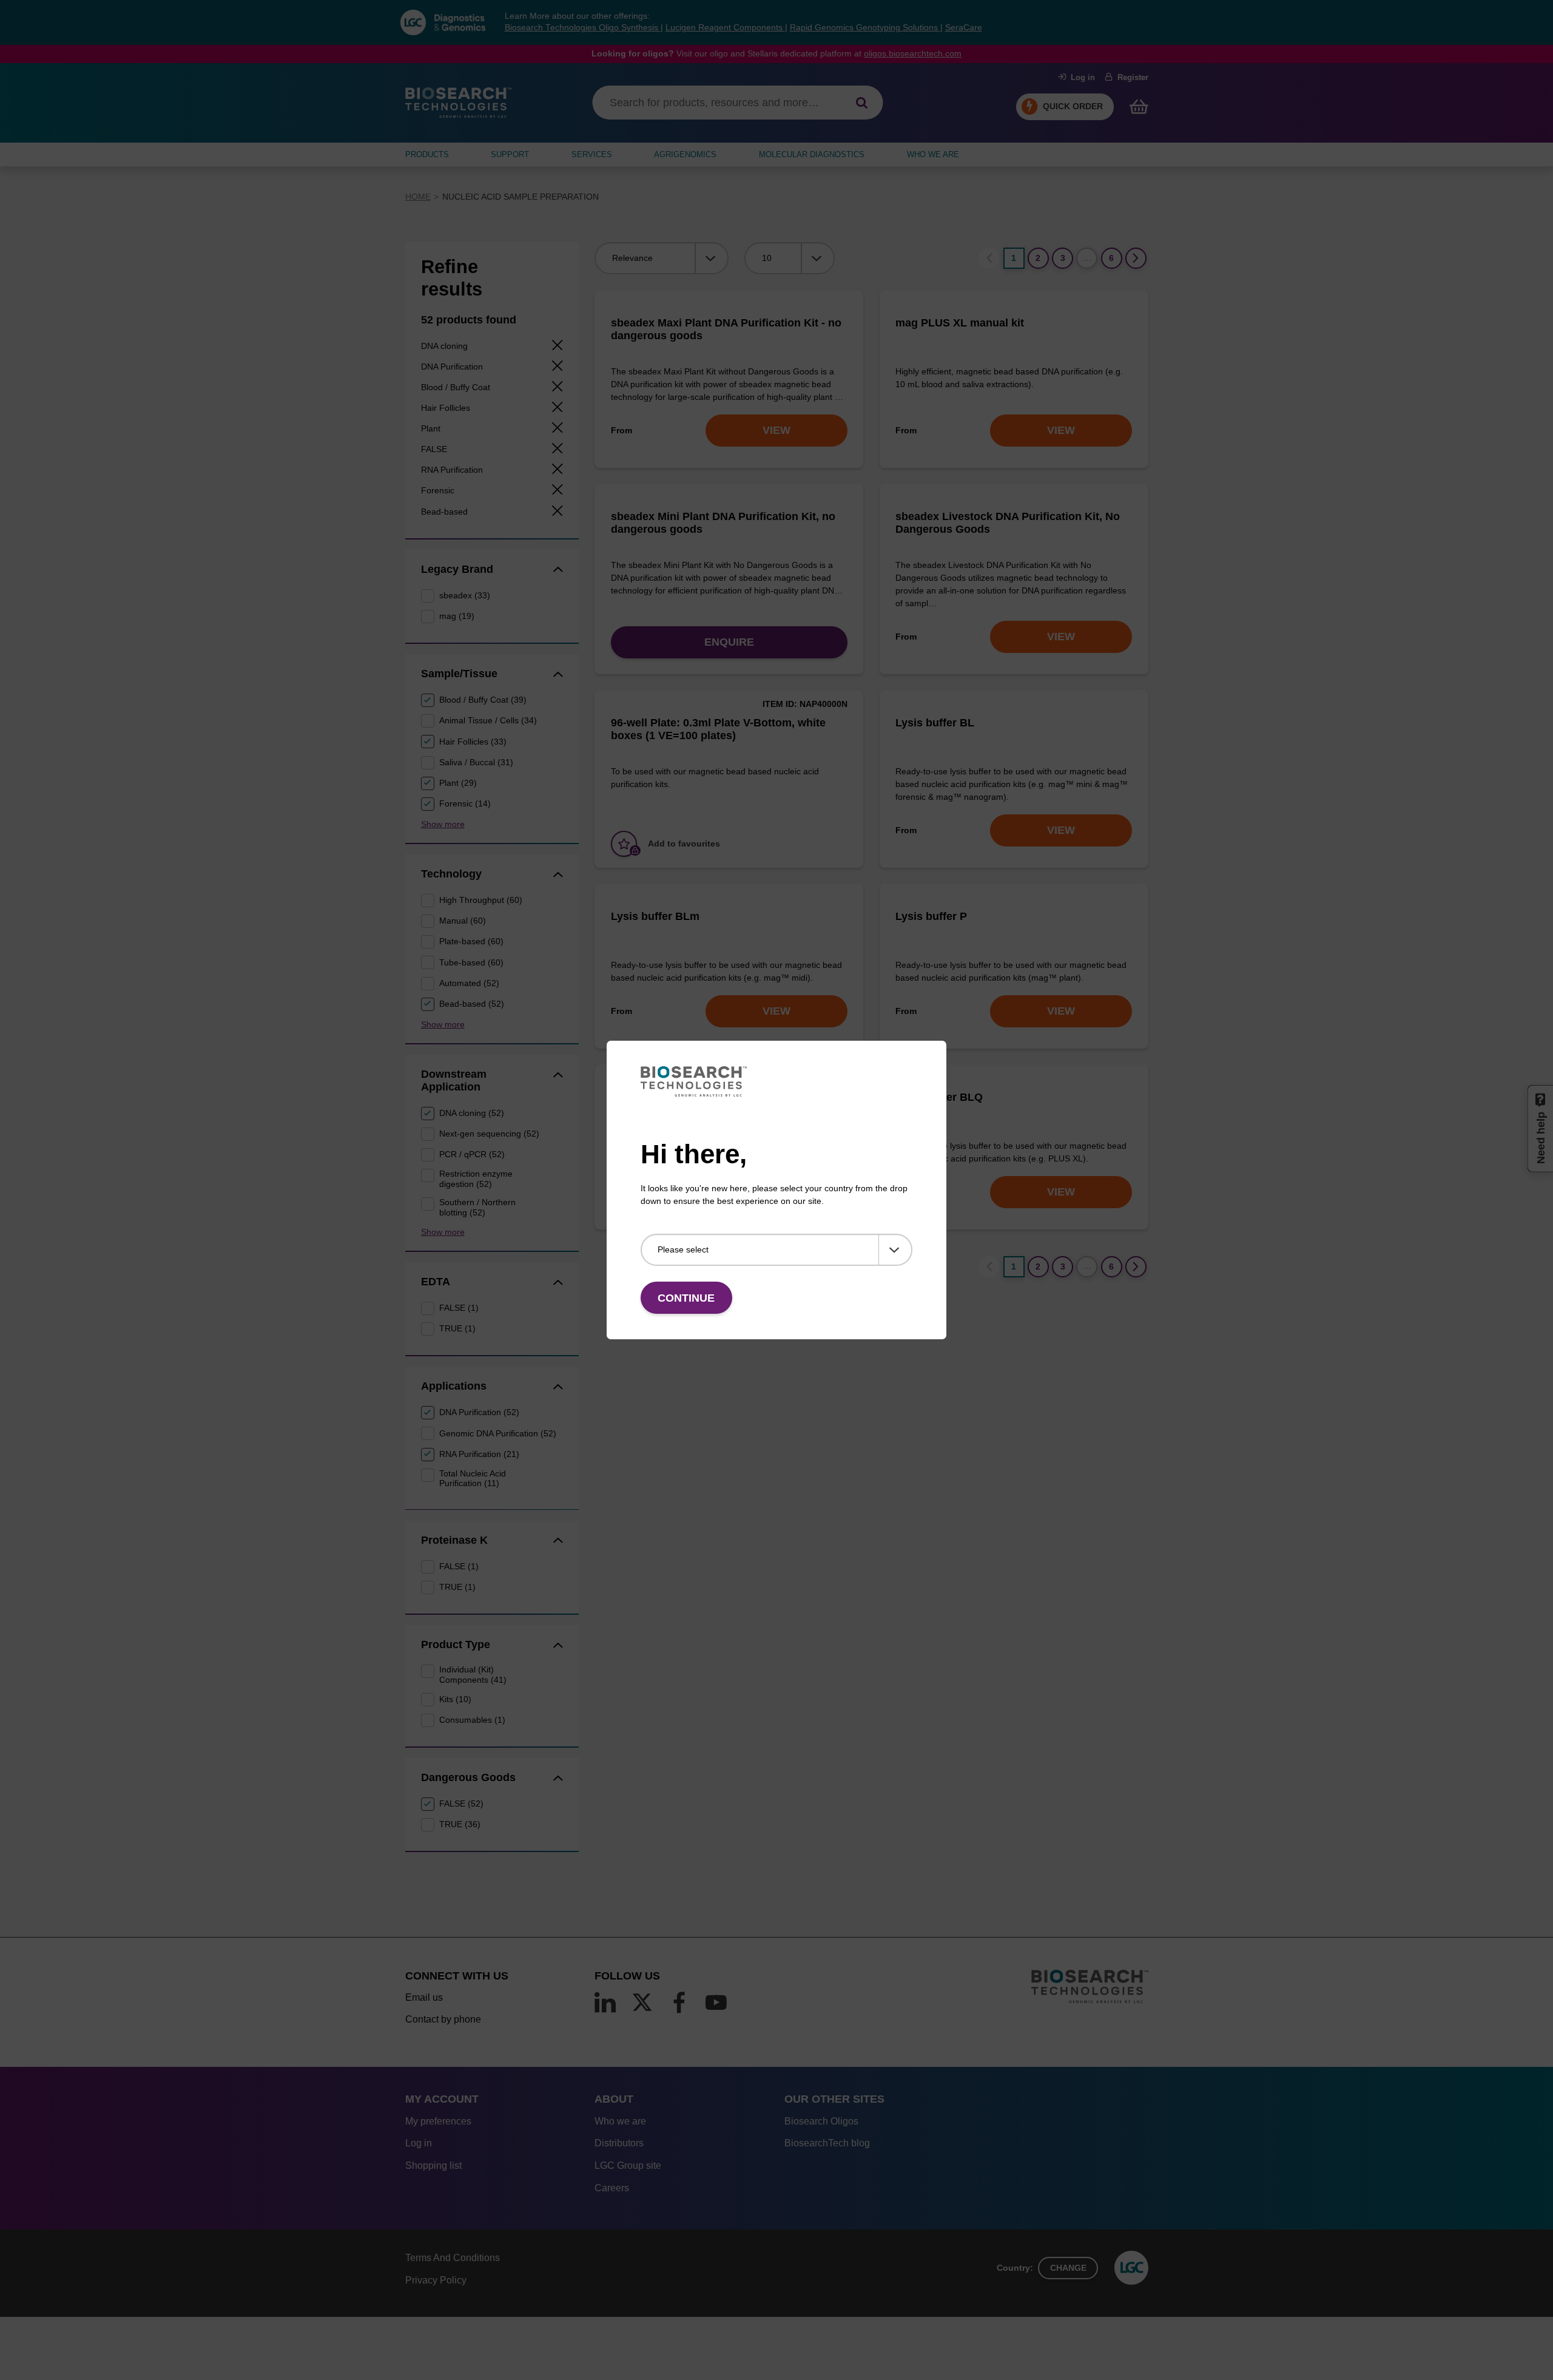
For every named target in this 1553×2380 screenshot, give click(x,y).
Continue (686, 1298)
